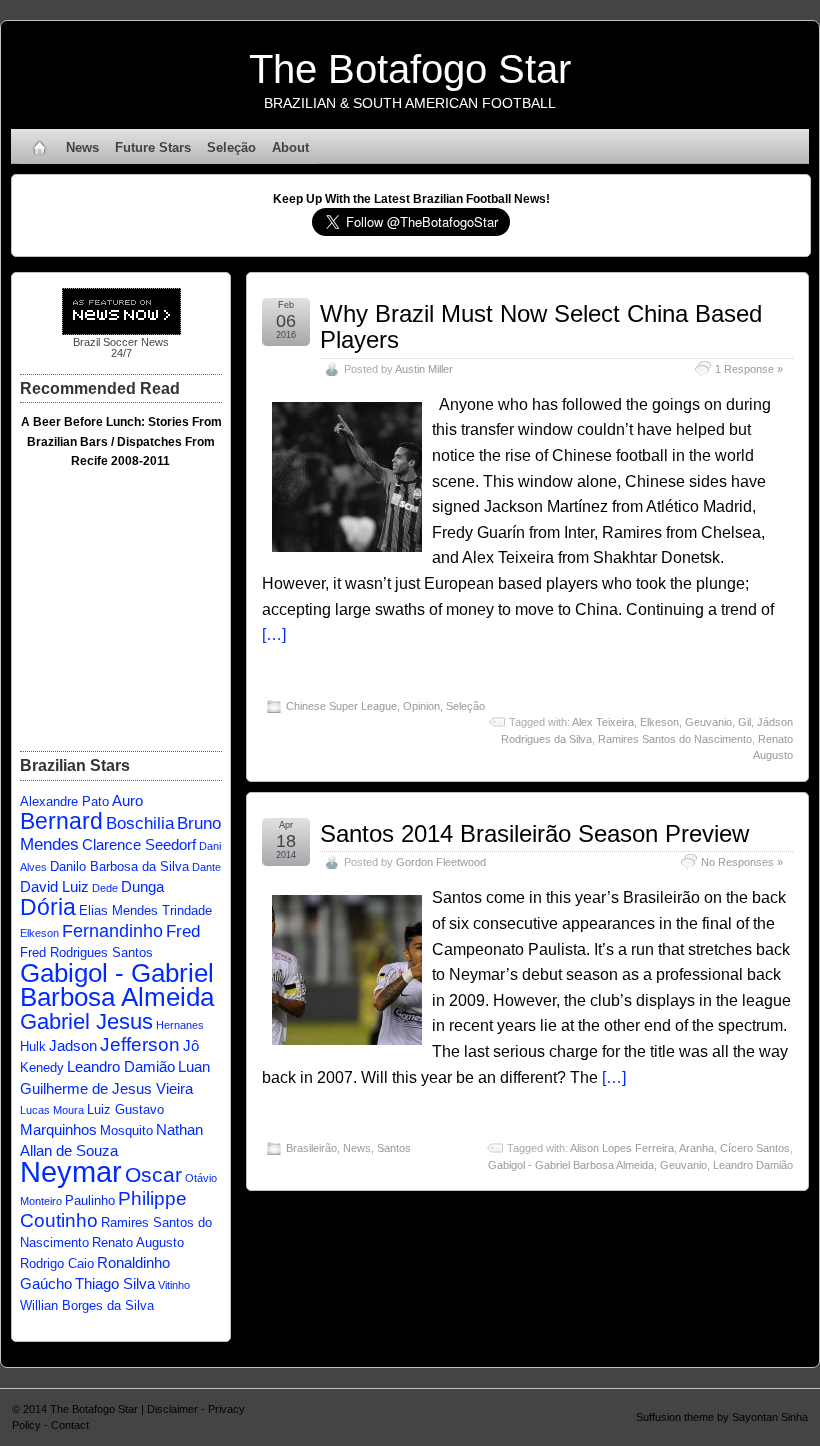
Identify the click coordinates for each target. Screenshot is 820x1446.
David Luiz (54, 886)
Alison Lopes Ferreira (622, 1148)
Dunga (142, 886)
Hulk (33, 1046)
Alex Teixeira (603, 722)
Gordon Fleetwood (441, 862)
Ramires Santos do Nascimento (675, 739)
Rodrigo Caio (57, 1263)
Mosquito (126, 1130)
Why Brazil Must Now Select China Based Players (541, 326)
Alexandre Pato (64, 801)
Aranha (696, 1148)
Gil (744, 722)
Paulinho (90, 1200)
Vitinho (174, 1285)
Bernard (61, 821)
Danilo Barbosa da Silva (119, 866)
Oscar (153, 1174)
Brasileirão (311, 1148)
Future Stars (153, 147)
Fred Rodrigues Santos (86, 952)
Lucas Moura (52, 1110)
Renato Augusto (138, 1242)
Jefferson (140, 1044)
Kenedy (42, 1067)
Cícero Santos (755, 1148)
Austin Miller (424, 369)
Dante (206, 867)
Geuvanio (708, 722)
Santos (394, 1148)
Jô (191, 1045)
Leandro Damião (753, 1165)
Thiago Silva (115, 1283)
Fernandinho (112, 930)
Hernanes (180, 1025)
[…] (274, 634)
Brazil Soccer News (121, 342)
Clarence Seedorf (139, 844)
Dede (105, 888)
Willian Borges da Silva (87, 1305)
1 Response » (749, 369)
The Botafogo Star (410, 69)
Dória (48, 907)
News (82, 147)
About (290, 147)
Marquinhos (58, 1129)
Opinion (421, 706)
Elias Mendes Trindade (145, 910)
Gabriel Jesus (86, 1021)
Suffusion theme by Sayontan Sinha (722, 1417)
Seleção (231, 147)
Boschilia (140, 823)
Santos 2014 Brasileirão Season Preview (534, 833)
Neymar (71, 1171)
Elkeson (659, 722)
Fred (183, 931)
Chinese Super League (341, 706)
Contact (70, 1425)
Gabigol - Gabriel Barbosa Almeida (571, 1165)
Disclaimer (172, 1409)
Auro (127, 800)
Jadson (73, 1045)
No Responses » (742, 862)
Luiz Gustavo (125, 1109)
